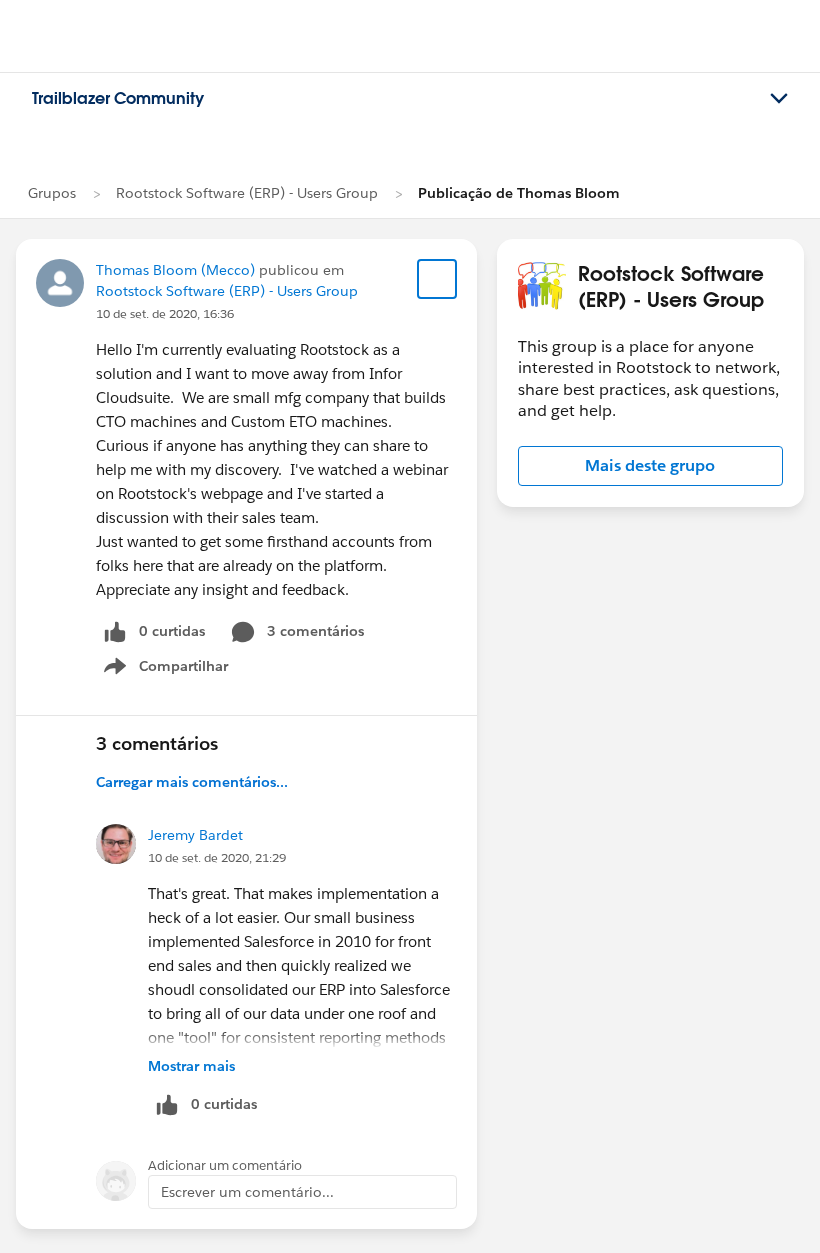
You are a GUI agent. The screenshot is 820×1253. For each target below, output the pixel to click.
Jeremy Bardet (195, 835)
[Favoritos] (437, 279)
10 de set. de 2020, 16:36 (165, 313)
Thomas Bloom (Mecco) (175, 270)
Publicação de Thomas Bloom (519, 193)
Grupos (52, 193)
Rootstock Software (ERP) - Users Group (247, 193)
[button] (650, 466)
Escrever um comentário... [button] (247, 1192)
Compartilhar (184, 670)
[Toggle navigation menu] (779, 99)
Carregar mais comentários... (192, 782)
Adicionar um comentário (225, 1165)
